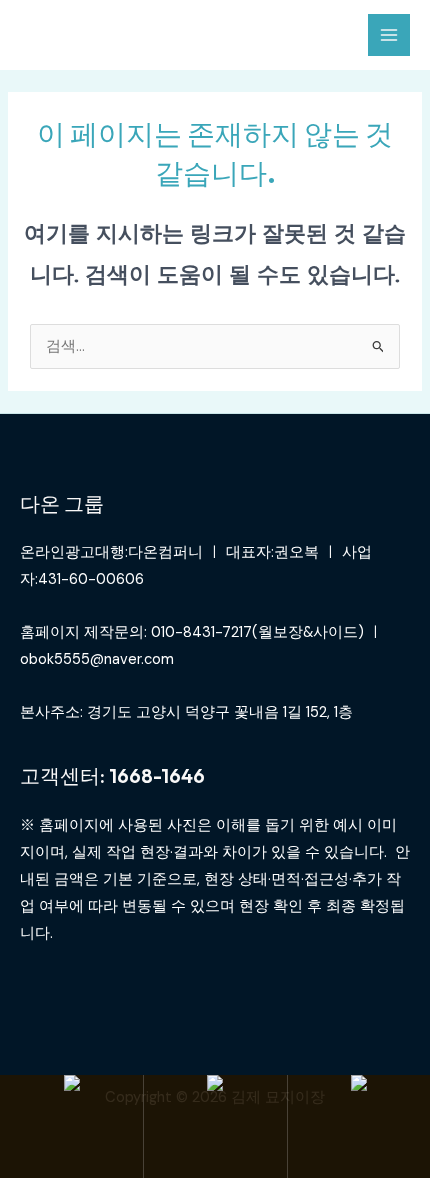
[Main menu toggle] (389, 35)
